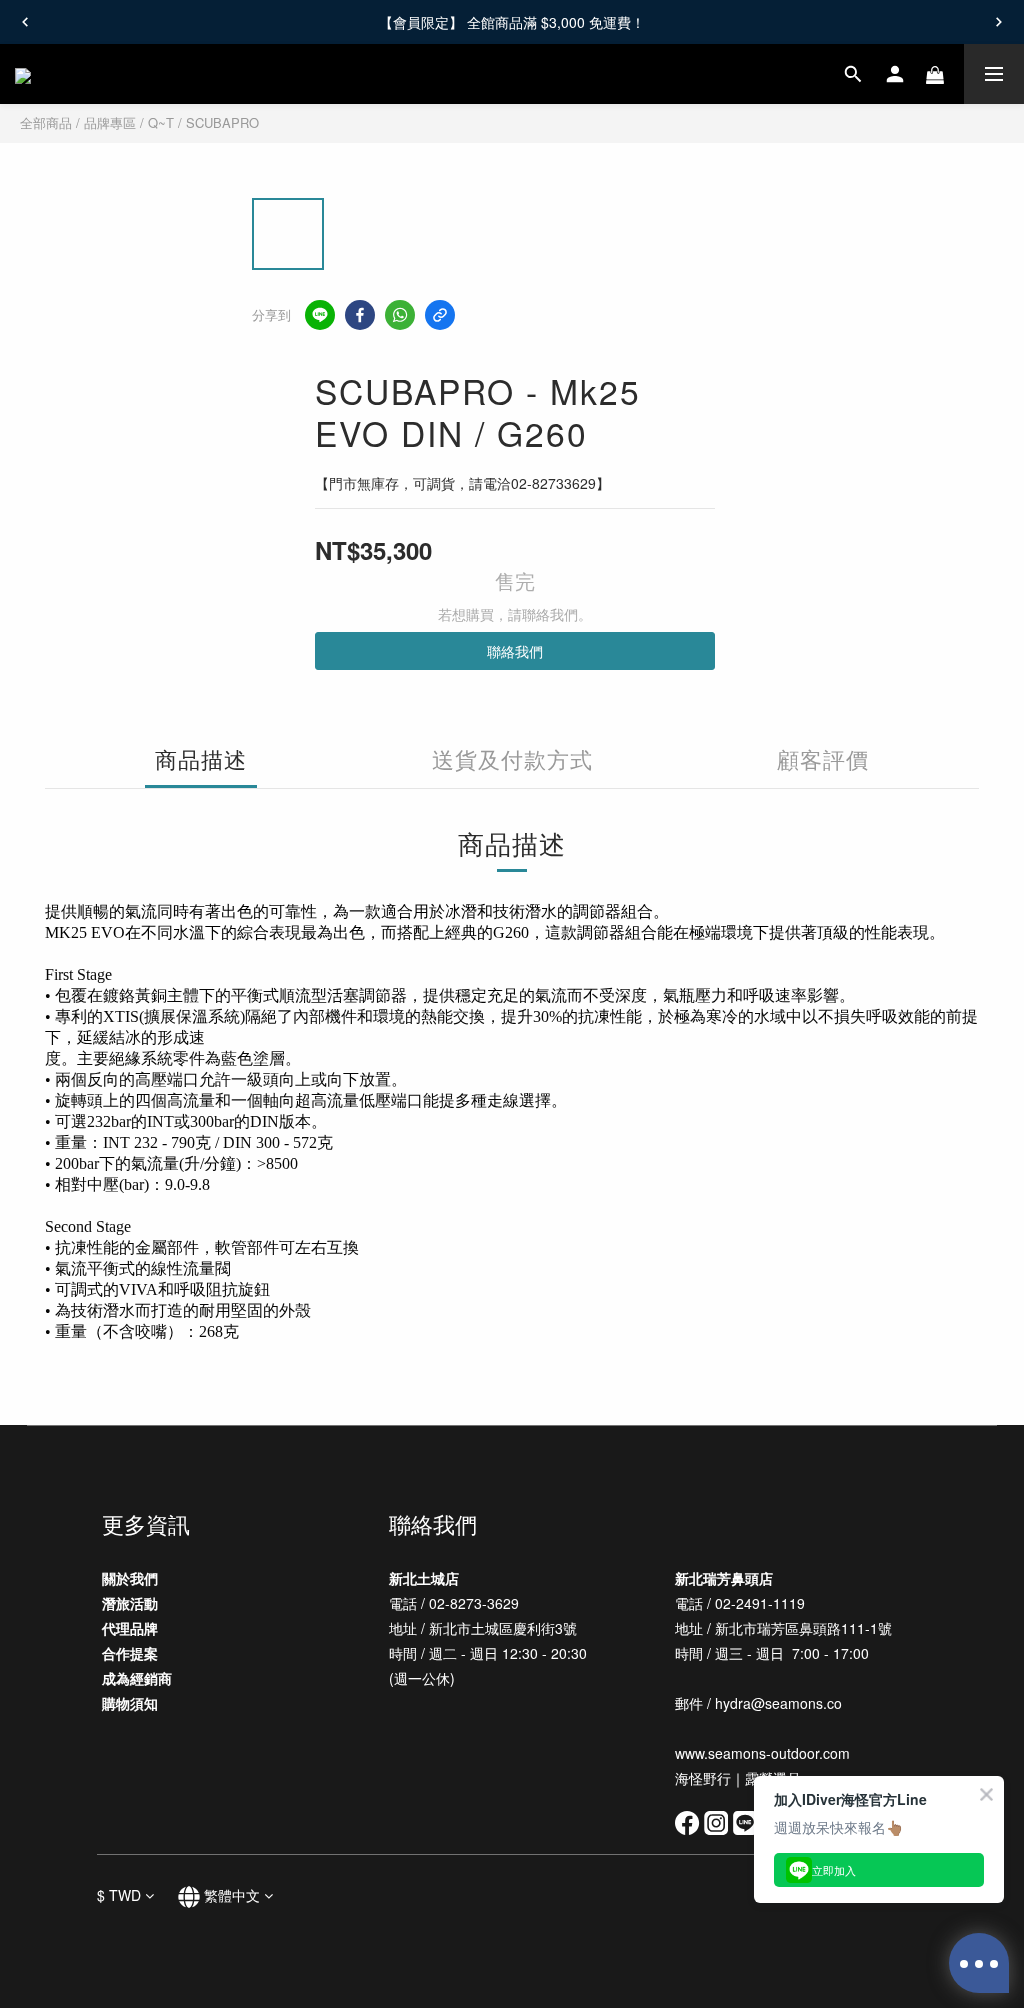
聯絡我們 (515, 651)
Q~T (161, 122)
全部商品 (46, 122)
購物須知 (130, 1703)
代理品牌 (130, 1628)
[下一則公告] (999, 22)
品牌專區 (110, 122)
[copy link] (440, 315)
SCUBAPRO (222, 122)
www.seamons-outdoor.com (764, 1753)
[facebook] (360, 315)
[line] (320, 315)
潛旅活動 (130, 1603)
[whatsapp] (400, 315)
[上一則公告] (25, 22)
